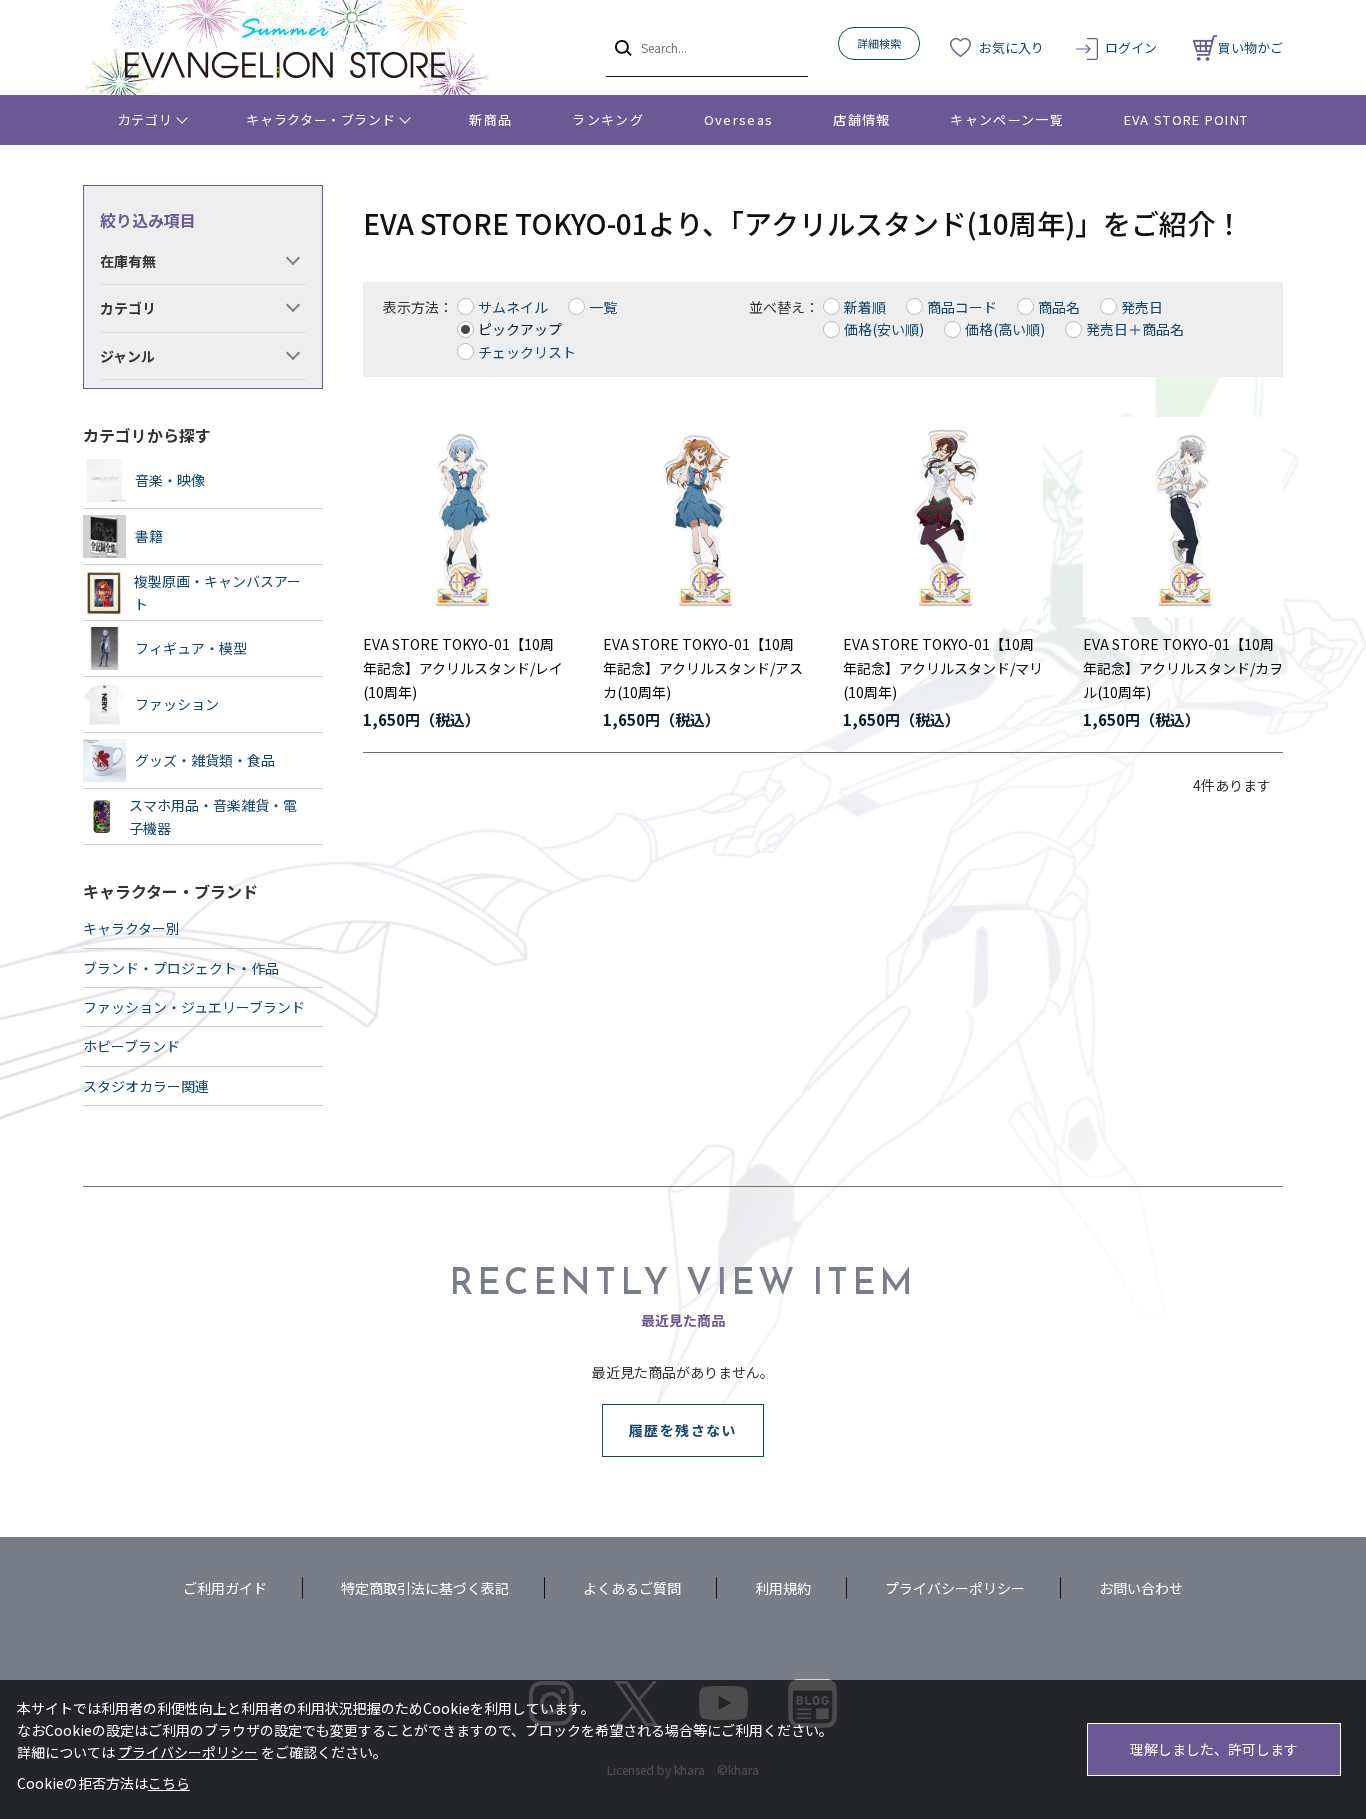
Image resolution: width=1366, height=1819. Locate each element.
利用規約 (783, 1588)
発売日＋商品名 (1135, 329)
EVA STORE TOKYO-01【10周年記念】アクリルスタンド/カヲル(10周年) (1183, 668)
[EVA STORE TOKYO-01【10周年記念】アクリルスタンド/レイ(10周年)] (463, 517)
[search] (621, 47)
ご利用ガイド (225, 1588)
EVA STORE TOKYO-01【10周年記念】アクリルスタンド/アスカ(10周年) (703, 668)
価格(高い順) (1005, 329)
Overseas (738, 119)
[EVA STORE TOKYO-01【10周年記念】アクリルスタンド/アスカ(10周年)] (703, 517)
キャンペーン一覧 (1006, 119)
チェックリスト (527, 352)
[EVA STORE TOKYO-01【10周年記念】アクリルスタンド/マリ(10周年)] (943, 517)
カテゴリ (145, 119)
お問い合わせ (1141, 1588)
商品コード (962, 307)
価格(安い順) (884, 329)
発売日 (1142, 307)
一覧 (603, 307)
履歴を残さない (683, 1430)
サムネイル (513, 307)
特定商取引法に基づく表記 (425, 1588)
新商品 (490, 119)
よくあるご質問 (632, 1588)
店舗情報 (861, 119)
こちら (169, 1783)
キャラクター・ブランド (320, 119)
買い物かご (1250, 47)
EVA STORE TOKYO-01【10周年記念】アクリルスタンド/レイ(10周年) (463, 668)
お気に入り (1011, 47)
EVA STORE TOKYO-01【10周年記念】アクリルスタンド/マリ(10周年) (943, 668)
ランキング (608, 119)
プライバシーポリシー (955, 1588)
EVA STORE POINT (1186, 119)
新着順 (865, 307)
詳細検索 (879, 43)
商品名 (1059, 307)
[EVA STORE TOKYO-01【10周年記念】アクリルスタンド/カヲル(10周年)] (1183, 517)
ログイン (1131, 47)
